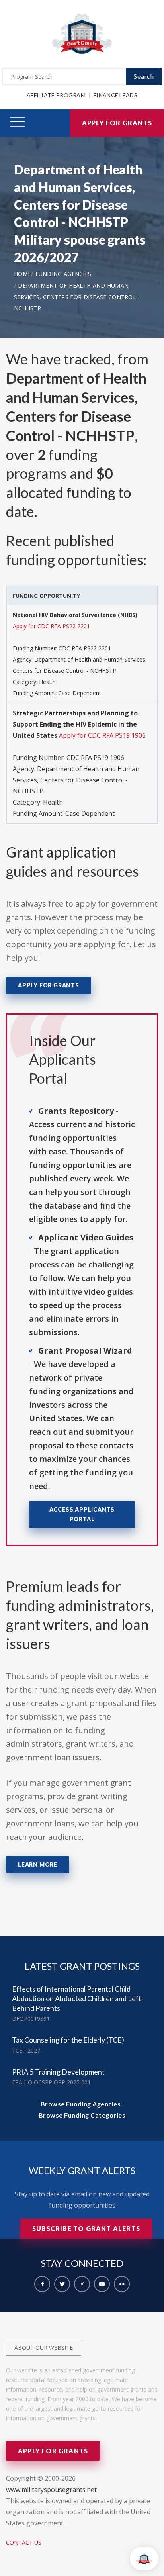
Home (22, 274)
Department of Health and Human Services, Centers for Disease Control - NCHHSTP (77, 297)
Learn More (38, 1864)
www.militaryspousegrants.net (51, 2490)
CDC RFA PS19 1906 (95, 758)
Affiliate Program (56, 95)
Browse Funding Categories (82, 2115)
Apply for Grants (117, 123)
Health (47, 682)
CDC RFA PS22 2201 (85, 648)
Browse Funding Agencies (81, 2104)
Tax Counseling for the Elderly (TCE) (68, 2040)
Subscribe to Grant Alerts (86, 2228)
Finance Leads (115, 95)
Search (144, 76)
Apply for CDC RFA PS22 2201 (51, 626)
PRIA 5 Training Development (58, 2072)
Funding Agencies (63, 274)
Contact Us (24, 2542)
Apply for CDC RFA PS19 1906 (102, 735)
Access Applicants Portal (82, 1514)
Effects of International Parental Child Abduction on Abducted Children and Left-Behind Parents (78, 1998)
